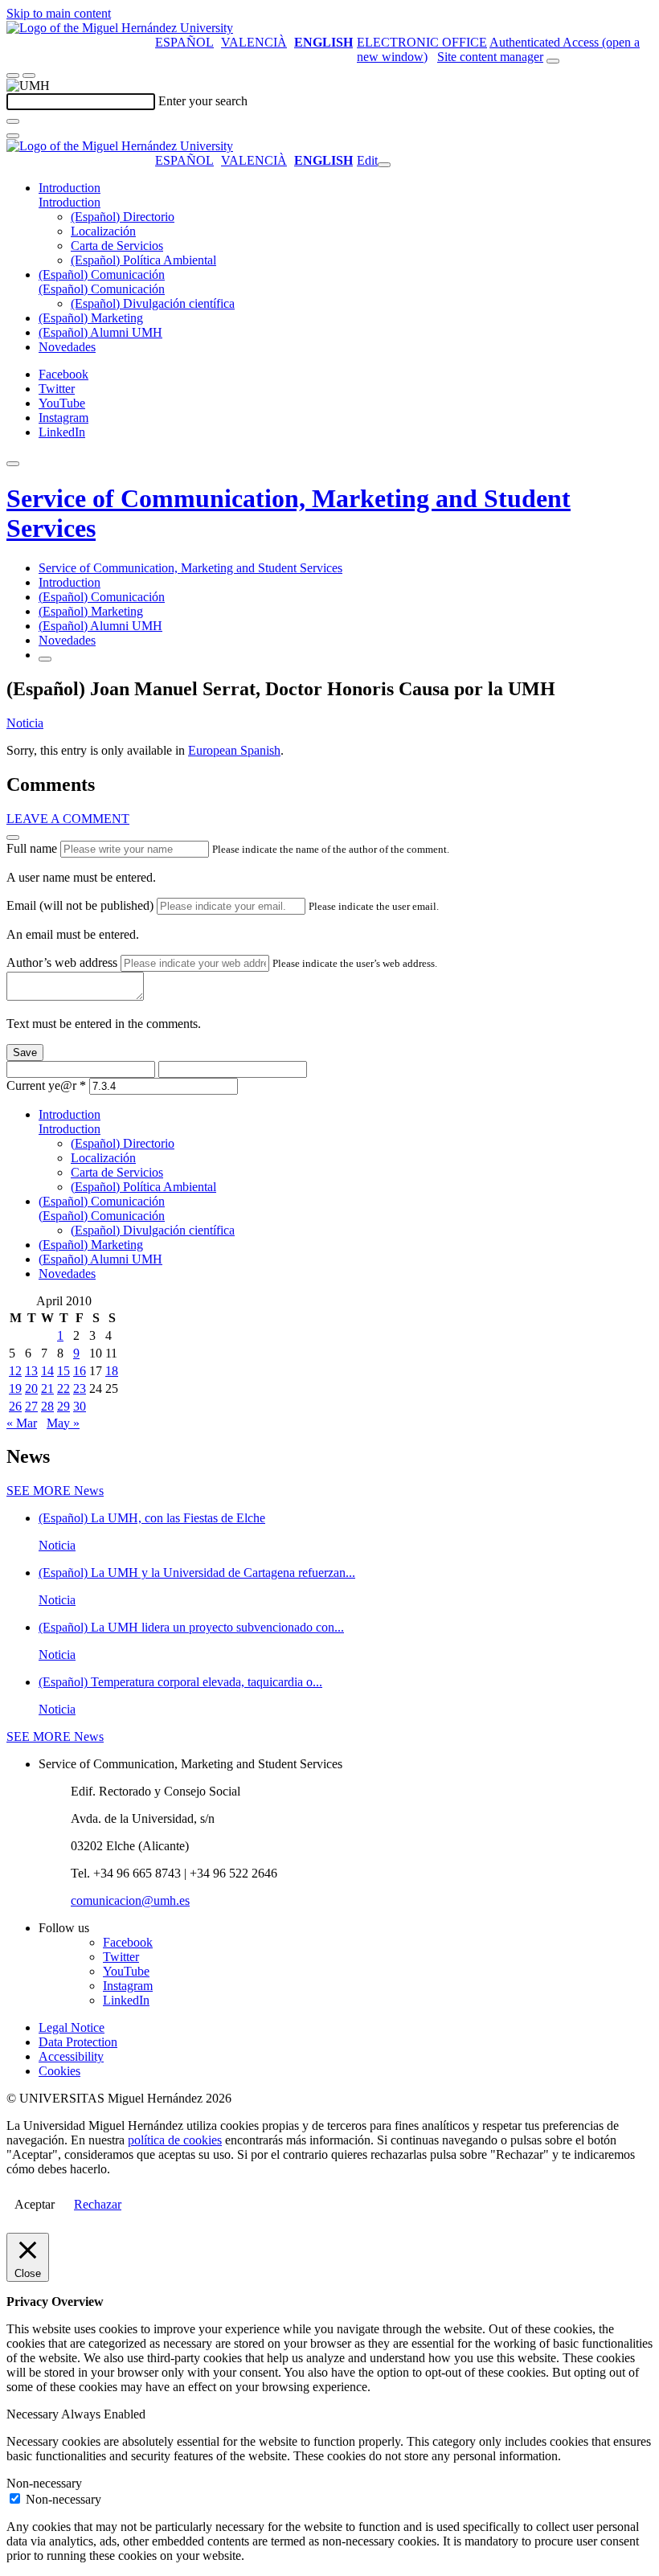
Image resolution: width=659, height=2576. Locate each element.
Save (25, 1053)
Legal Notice (72, 2027)
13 (31, 1371)
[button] (70, 202)
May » (63, 1423)
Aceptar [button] (35, 2204)
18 (112, 1371)
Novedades (67, 347)
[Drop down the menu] (29, 76)
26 (15, 1406)
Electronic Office (422, 42)
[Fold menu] (384, 165)
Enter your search (203, 101)
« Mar (22, 1423)
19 (15, 1388)
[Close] (13, 838)
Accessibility (71, 2056)
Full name (32, 848)
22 (63, 1388)
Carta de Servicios (117, 246)
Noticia (25, 723)
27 (31, 1406)
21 (47, 1388)
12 (15, 1371)
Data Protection (78, 2042)
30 (80, 1406)
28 (47, 1406)
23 (80, 1388)
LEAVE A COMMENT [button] (68, 819)
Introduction (70, 188)
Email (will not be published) (80, 905)
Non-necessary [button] (44, 2483)
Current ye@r (46, 1085)
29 (63, 1406)
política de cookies (175, 2140)
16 (80, 1371)
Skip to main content (59, 13)
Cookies (59, 2071)
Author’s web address (62, 962)
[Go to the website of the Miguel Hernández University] (120, 28)
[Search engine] (553, 61)
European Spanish (234, 750)
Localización (103, 231)
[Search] (13, 121)
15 (63, 1371)
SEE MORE (55, 1491)
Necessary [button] (34, 2414)
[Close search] (13, 136)
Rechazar (98, 2204)
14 (47, 1371)
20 (31, 1388)
